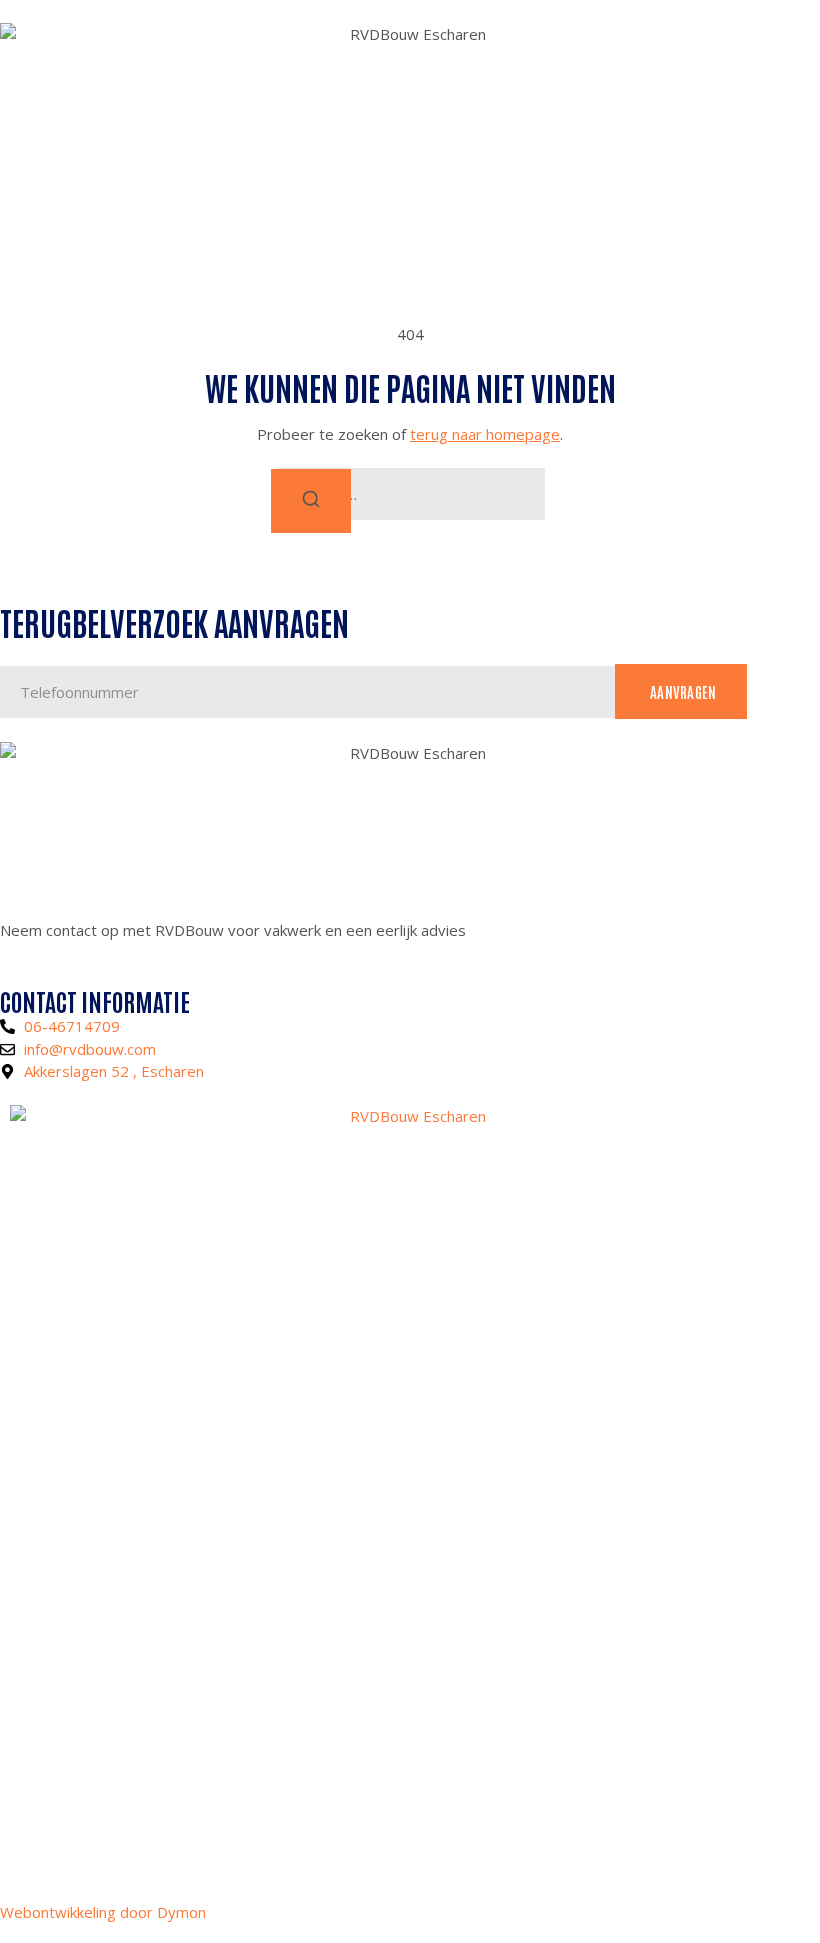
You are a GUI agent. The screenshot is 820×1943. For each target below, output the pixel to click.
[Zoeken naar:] (410, 494)
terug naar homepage (485, 434)
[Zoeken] (311, 501)
